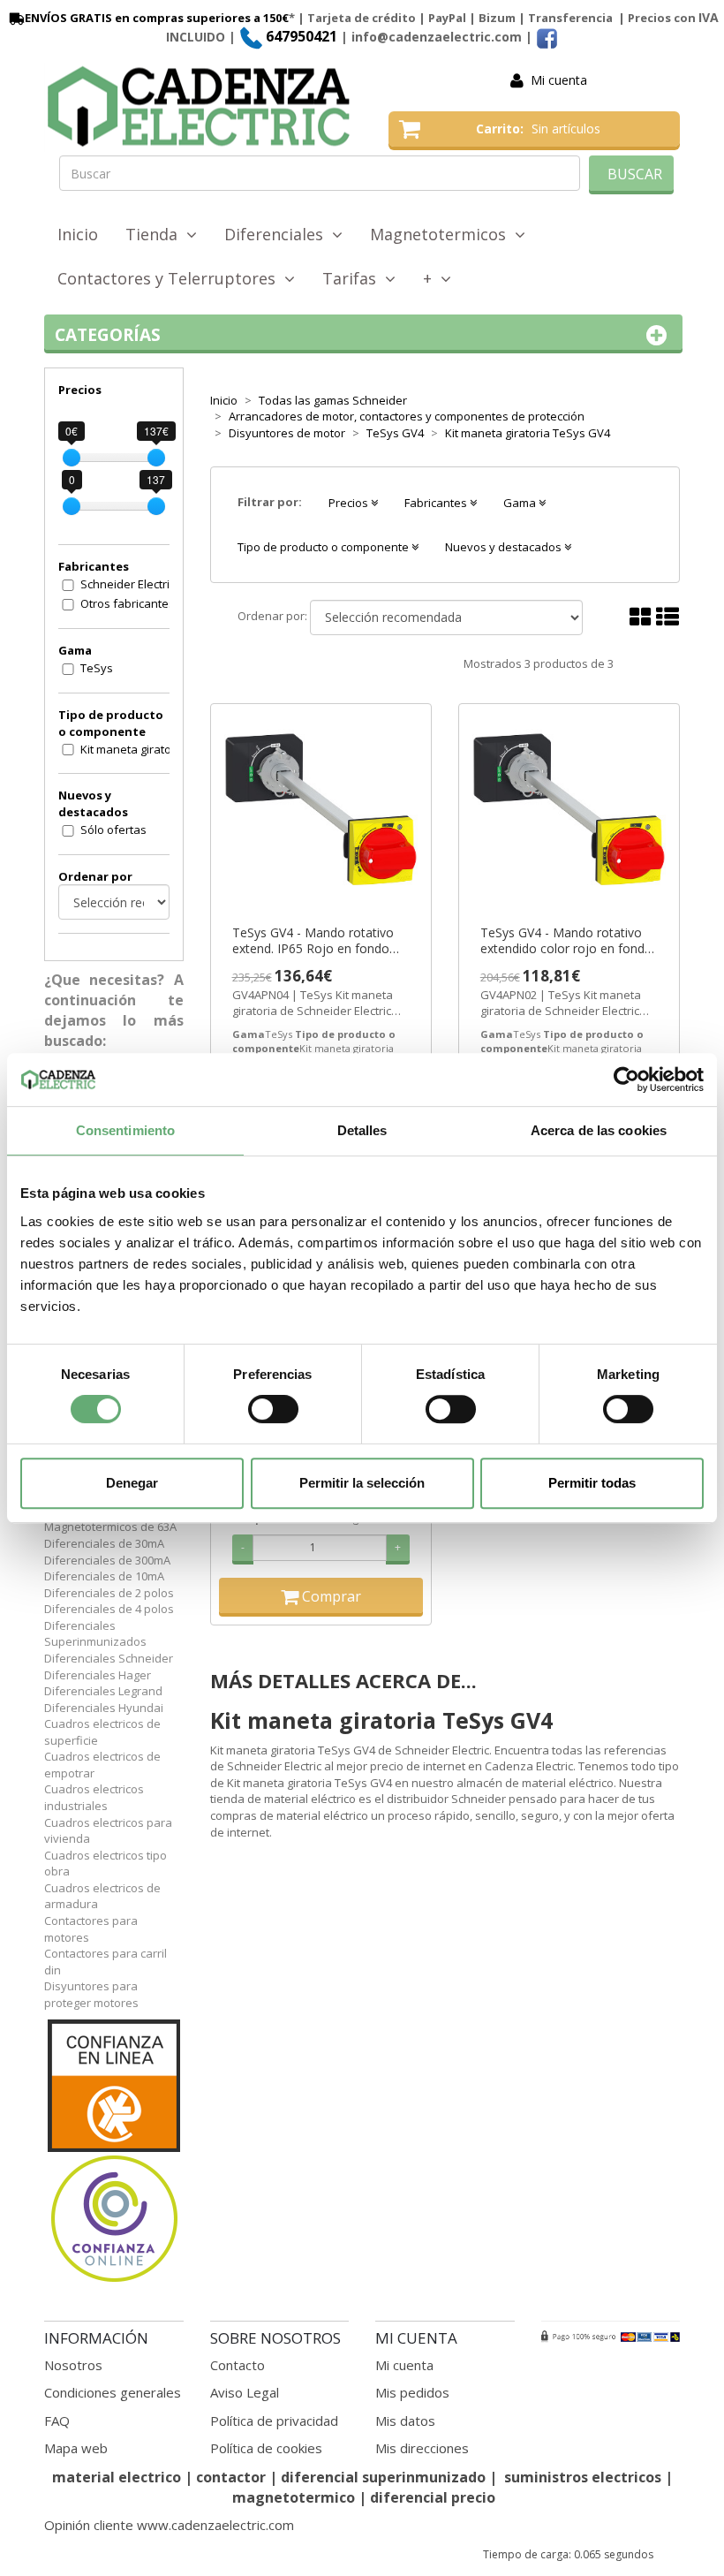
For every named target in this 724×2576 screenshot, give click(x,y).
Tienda (156, 234)
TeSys (97, 668)
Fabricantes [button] (437, 503)
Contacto (238, 2365)
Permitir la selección (362, 1483)
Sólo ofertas (113, 830)
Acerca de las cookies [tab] (599, 1130)
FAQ (57, 2421)
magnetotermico (295, 2497)
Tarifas (354, 278)
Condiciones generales (113, 2392)
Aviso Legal (245, 2392)
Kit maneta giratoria (133, 749)
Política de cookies (266, 2448)
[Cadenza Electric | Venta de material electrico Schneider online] (203, 107)
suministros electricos (583, 2477)
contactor (231, 2477)
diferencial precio (433, 2497)
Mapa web (76, 2448)
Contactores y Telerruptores (171, 278)
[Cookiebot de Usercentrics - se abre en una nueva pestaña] (626, 1080)
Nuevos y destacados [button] (505, 547)
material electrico (117, 2477)
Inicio (78, 234)
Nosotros (73, 2365)
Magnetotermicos (442, 234)
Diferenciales (278, 234)
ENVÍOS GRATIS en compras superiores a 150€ (157, 18)
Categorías (108, 335)
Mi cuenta (559, 80)
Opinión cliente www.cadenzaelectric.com (169, 2525)
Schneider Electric (128, 584)
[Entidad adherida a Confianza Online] (114, 2152)
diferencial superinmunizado (383, 2477)
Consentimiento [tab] (125, 1130)
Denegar (132, 1483)
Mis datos (405, 2421)
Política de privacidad (274, 2421)
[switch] (273, 1409)
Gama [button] (521, 503)
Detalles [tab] (362, 1130)
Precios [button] (350, 503)
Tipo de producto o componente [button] (324, 547)
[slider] (72, 458)
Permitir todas (592, 1483)
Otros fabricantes (128, 603)
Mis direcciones (422, 2448)
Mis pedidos (412, 2392)
